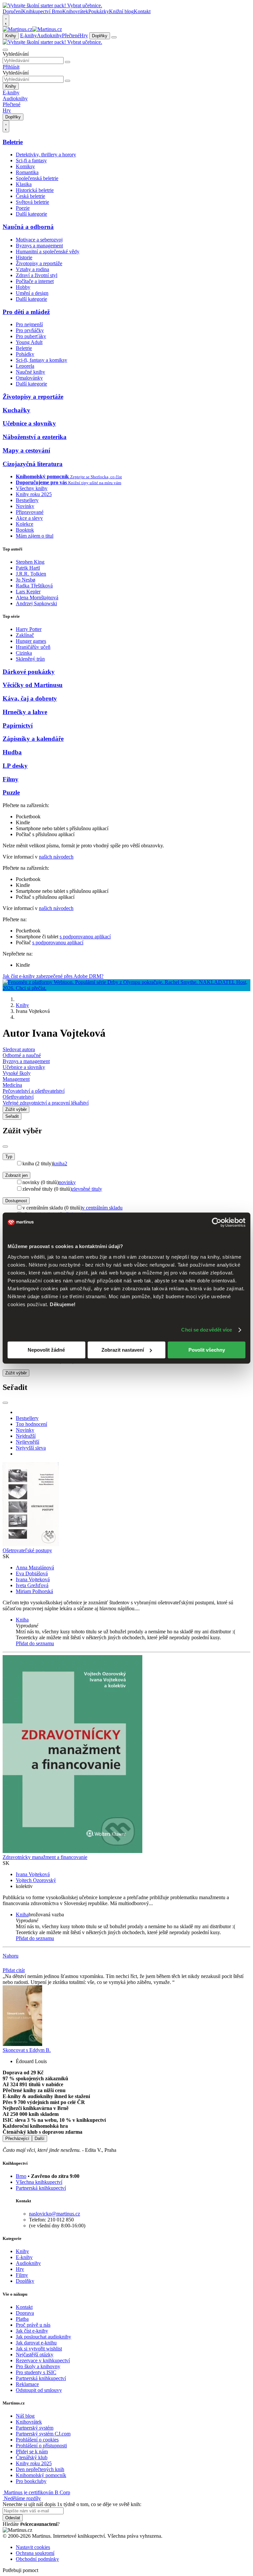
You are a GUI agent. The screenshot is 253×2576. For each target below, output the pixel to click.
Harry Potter (29, 629)
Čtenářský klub (32, 2457)
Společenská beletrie (37, 178)
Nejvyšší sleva (31, 1448)
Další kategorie (31, 214)
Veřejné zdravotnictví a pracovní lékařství (46, 1103)
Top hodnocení (31, 1424)
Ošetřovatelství (18, 1097)
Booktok (25, 530)
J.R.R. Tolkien (31, 574)
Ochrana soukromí (35, 2553)
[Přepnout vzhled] (6, 20)
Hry (84, 35)
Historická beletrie (35, 190)
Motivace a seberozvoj (39, 240)
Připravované (30, 512)
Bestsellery (27, 500)
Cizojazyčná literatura (33, 464)
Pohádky (25, 354)
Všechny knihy (32, 488)
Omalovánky (29, 378)
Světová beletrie (32, 202)
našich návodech (56, 857)
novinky (67, 1182)
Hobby (23, 287)
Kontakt (142, 11)
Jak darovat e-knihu (36, 2343)
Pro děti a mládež (26, 312)
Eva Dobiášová (32, 1573)
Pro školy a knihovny (38, 2366)
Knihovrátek (75, 11)
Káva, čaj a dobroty (30, 698)
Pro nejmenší (29, 324)
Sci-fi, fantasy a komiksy (42, 360)
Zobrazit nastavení (123, 1350)
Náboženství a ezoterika (35, 437)
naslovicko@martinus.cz (55, 2214)
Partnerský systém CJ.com (43, 2434)
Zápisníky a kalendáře (33, 739)
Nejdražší (26, 1436)
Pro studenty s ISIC (36, 2372)
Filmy (11, 779)
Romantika (27, 172)
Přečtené (71, 35)
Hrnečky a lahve (25, 712)
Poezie (23, 208)
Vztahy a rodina (32, 269)
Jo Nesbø (26, 580)
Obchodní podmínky (37, 2559)
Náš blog (25, 2416)
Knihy (11, 36)
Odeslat (13, 2518)
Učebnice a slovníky (29, 423)
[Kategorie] (114, 37)
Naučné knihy (30, 372)
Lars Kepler (28, 592)
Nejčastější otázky (35, 2355)
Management (16, 1079)
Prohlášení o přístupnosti (41, 2446)
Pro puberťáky (31, 336)
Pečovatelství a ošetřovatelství (34, 1091)
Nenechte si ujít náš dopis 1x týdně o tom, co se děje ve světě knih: (72, 2504)
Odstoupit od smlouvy (39, 2390)
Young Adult (29, 342)
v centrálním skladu (102, 1208)
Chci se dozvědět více (207, 1330)
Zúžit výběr (16, 1373)
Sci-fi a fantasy (31, 160)
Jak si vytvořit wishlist (39, 2349)
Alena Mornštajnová (37, 597)
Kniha (22, 1620)
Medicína (12, 1085)
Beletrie (13, 142)
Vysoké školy (17, 1073)
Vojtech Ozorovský (36, 1880)
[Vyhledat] (68, 62)
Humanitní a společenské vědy (48, 251)
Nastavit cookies (33, 2547)
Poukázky (99, 11)
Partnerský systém (35, 2428)
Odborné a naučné (22, 1055)
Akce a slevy (29, 518)
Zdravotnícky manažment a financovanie (45, 1857)
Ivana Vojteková (33, 1579)
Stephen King (30, 562)
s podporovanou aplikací (85, 937)
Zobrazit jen (16, 1175)
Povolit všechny (207, 1350)
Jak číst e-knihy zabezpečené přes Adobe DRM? (53, 976)
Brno (21, 2176)
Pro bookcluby (31, 2481)
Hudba (12, 752)
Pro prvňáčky (30, 330)
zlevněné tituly (87, 1189)
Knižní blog (121, 11)
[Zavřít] (5, 1147)
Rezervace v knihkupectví (43, 2360)
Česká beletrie (30, 196)
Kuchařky (16, 410)
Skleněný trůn (30, 659)
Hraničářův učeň (33, 647)
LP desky (15, 766)
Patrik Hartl (28, 568)
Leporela (25, 366)
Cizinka (24, 653)
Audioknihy (49, 35)
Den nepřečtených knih (40, 2469)
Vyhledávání (16, 54)
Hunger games (31, 641)
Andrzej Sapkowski (36, 603)
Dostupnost (16, 1201)
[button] (133, 1626)
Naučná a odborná (28, 227)
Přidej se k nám (32, 2451)
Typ (9, 1157)
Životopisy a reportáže (39, 263)
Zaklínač (25, 635)
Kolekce (25, 524)
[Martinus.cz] (32, 29)
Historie (24, 257)
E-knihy (28, 35)
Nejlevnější (28, 1442)
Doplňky (100, 36)
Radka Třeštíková (34, 586)
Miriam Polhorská (34, 1591)
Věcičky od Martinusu (33, 685)
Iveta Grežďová (32, 1585)
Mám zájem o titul (35, 536)
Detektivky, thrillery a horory (46, 155)
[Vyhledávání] (5, 50)
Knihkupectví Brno (42, 11)
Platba (22, 2319)
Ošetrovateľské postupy (27, 1550)
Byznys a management (39, 246)
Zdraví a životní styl (37, 275)
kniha (60, 1163)
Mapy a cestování (26, 450)
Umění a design (32, 293)
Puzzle (11, 792)
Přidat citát (14, 1970)
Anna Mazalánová (35, 1568)
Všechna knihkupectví (39, 2182)
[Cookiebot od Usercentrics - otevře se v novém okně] (217, 1222)
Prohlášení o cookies (37, 2440)
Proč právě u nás (33, 2325)
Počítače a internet (35, 281)
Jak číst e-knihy (32, 2331)
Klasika (24, 184)
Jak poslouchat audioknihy (43, 2337)
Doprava (25, 2313)
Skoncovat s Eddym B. (27, 2050)
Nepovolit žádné (46, 1350)
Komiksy (25, 166)
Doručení (12, 11)
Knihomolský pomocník (41, 2475)
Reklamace (27, 2384)
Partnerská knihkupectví (41, 2188)
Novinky (25, 506)
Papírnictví (18, 725)
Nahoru (11, 1956)
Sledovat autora (19, 1049)
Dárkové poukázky (29, 672)
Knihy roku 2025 (34, 494)
